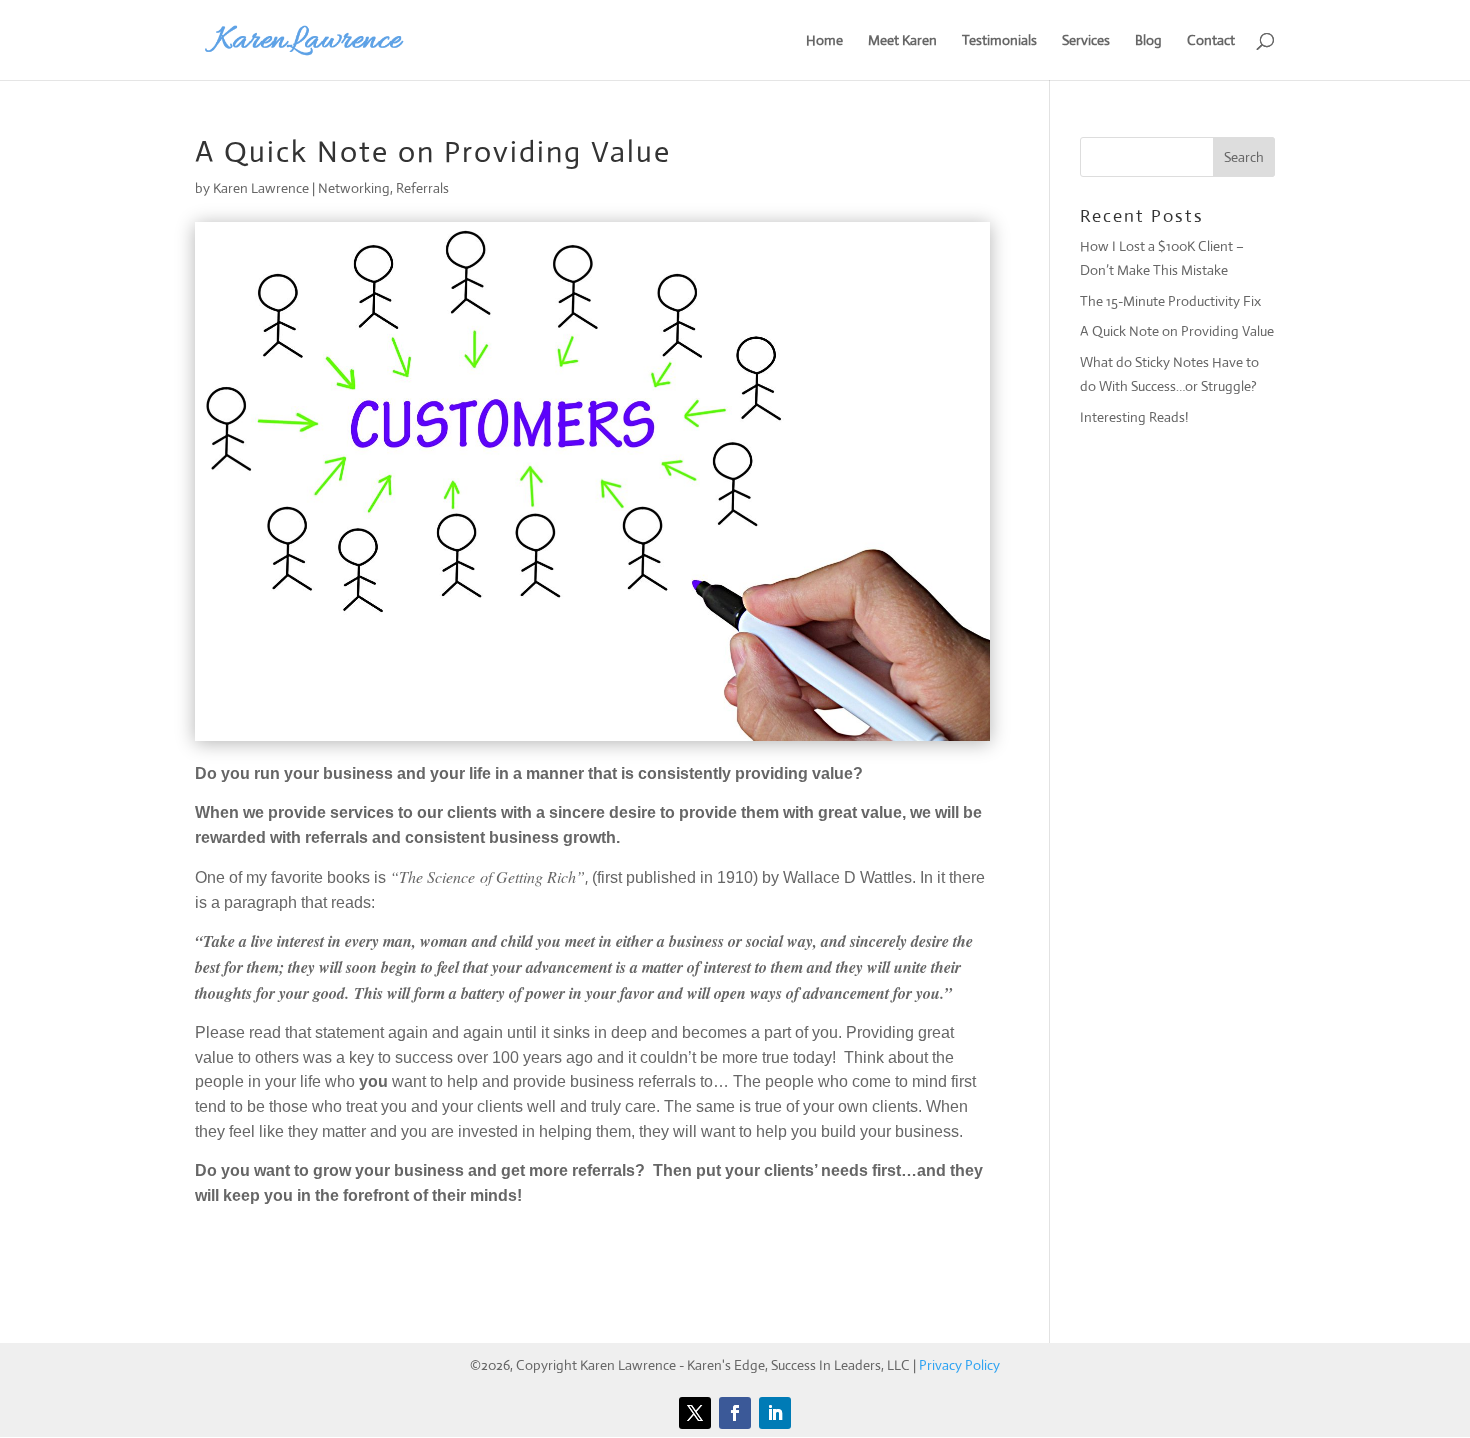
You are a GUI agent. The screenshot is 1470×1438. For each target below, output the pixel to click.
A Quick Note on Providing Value (1177, 331)
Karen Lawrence (261, 188)
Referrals (422, 188)
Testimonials (999, 41)
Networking (354, 188)
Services (1086, 41)
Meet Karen (902, 41)
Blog (1148, 41)
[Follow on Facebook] (735, 1413)
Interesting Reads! (1134, 417)
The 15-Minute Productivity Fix (1170, 301)
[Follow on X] (695, 1413)
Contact (1211, 41)
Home (824, 41)
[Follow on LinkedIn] (775, 1413)
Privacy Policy (959, 1365)
